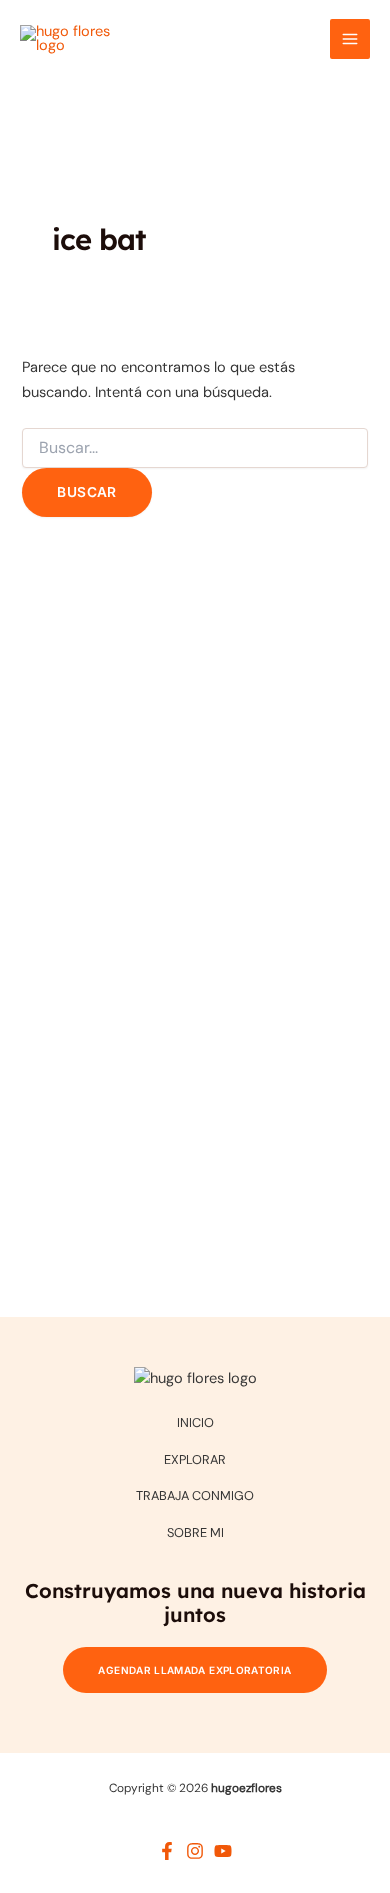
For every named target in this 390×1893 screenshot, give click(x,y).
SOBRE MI (195, 1532)
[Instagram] (195, 1851)
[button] (194, 1670)
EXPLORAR (195, 1459)
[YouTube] (223, 1851)
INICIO (195, 1422)
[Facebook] (167, 1851)
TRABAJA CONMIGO (195, 1495)
